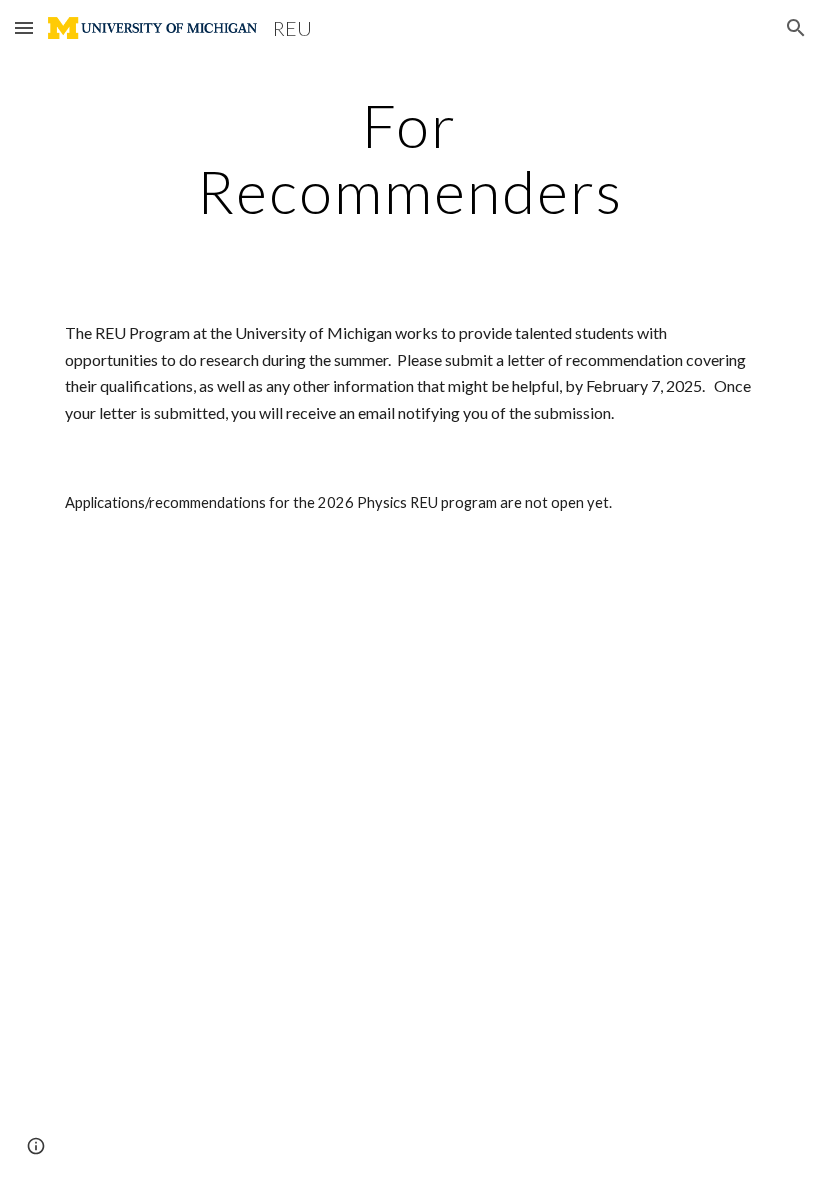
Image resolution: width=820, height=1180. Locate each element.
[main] (410, 158)
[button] (24, 27)
